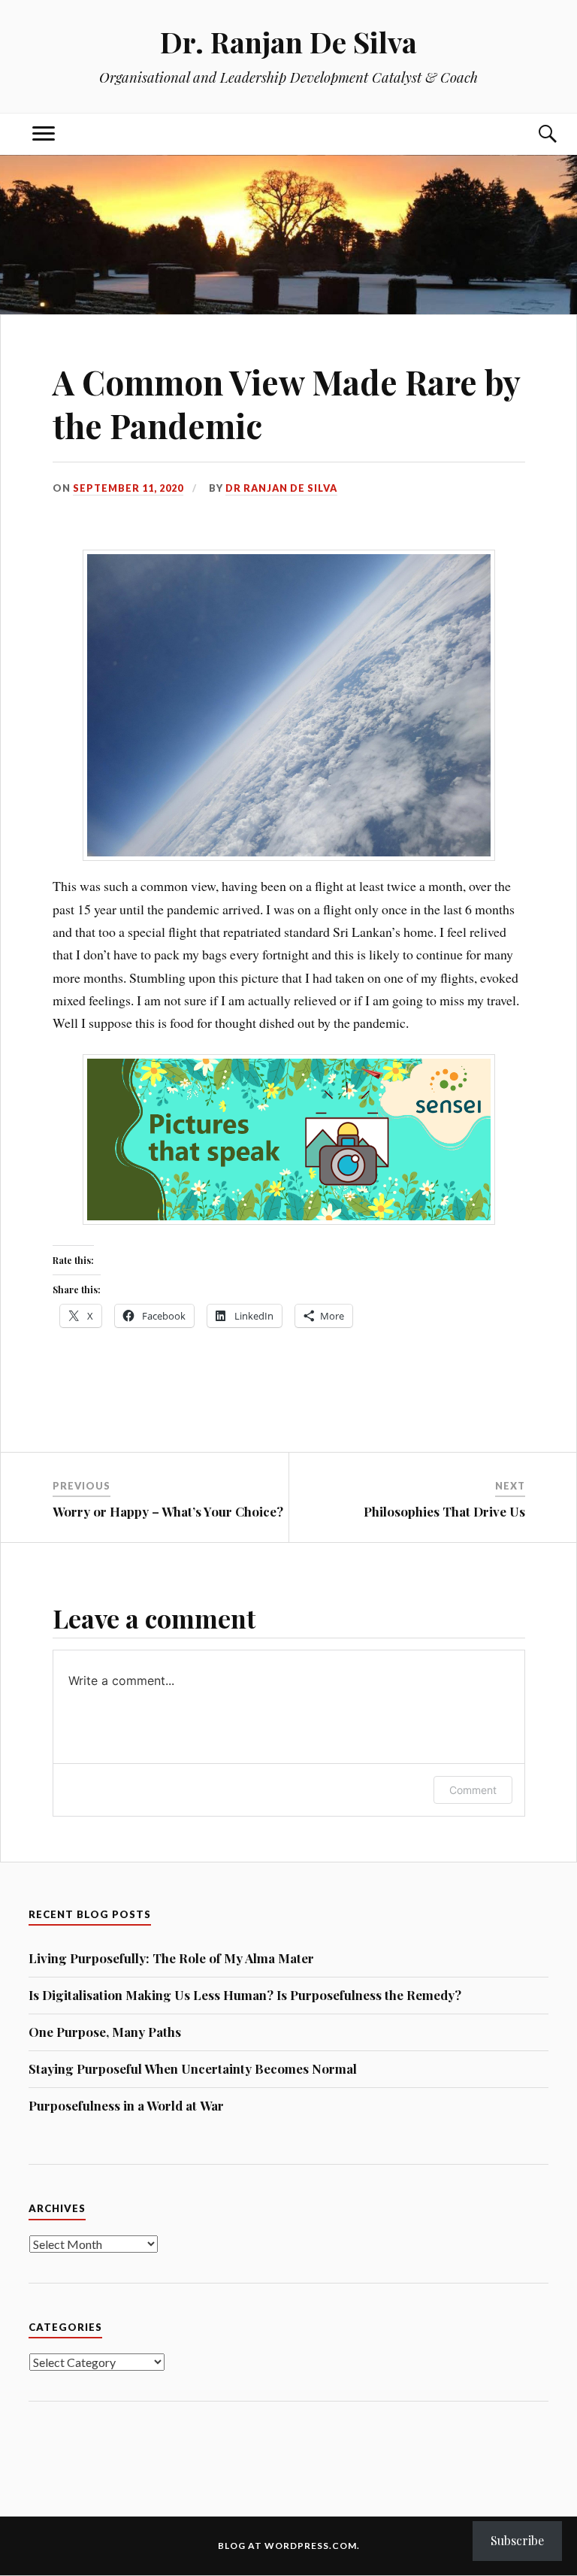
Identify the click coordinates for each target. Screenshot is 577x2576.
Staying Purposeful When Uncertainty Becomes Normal (193, 2068)
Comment (473, 1790)
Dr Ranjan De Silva (281, 488)
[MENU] (44, 134)
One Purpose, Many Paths (105, 2032)
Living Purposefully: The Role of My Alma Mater (171, 1958)
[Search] (533, 134)
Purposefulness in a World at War (126, 2105)
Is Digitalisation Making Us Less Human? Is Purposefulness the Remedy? (245, 1995)
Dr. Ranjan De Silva (288, 42)
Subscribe (517, 2540)
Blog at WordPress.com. (289, 2546)
